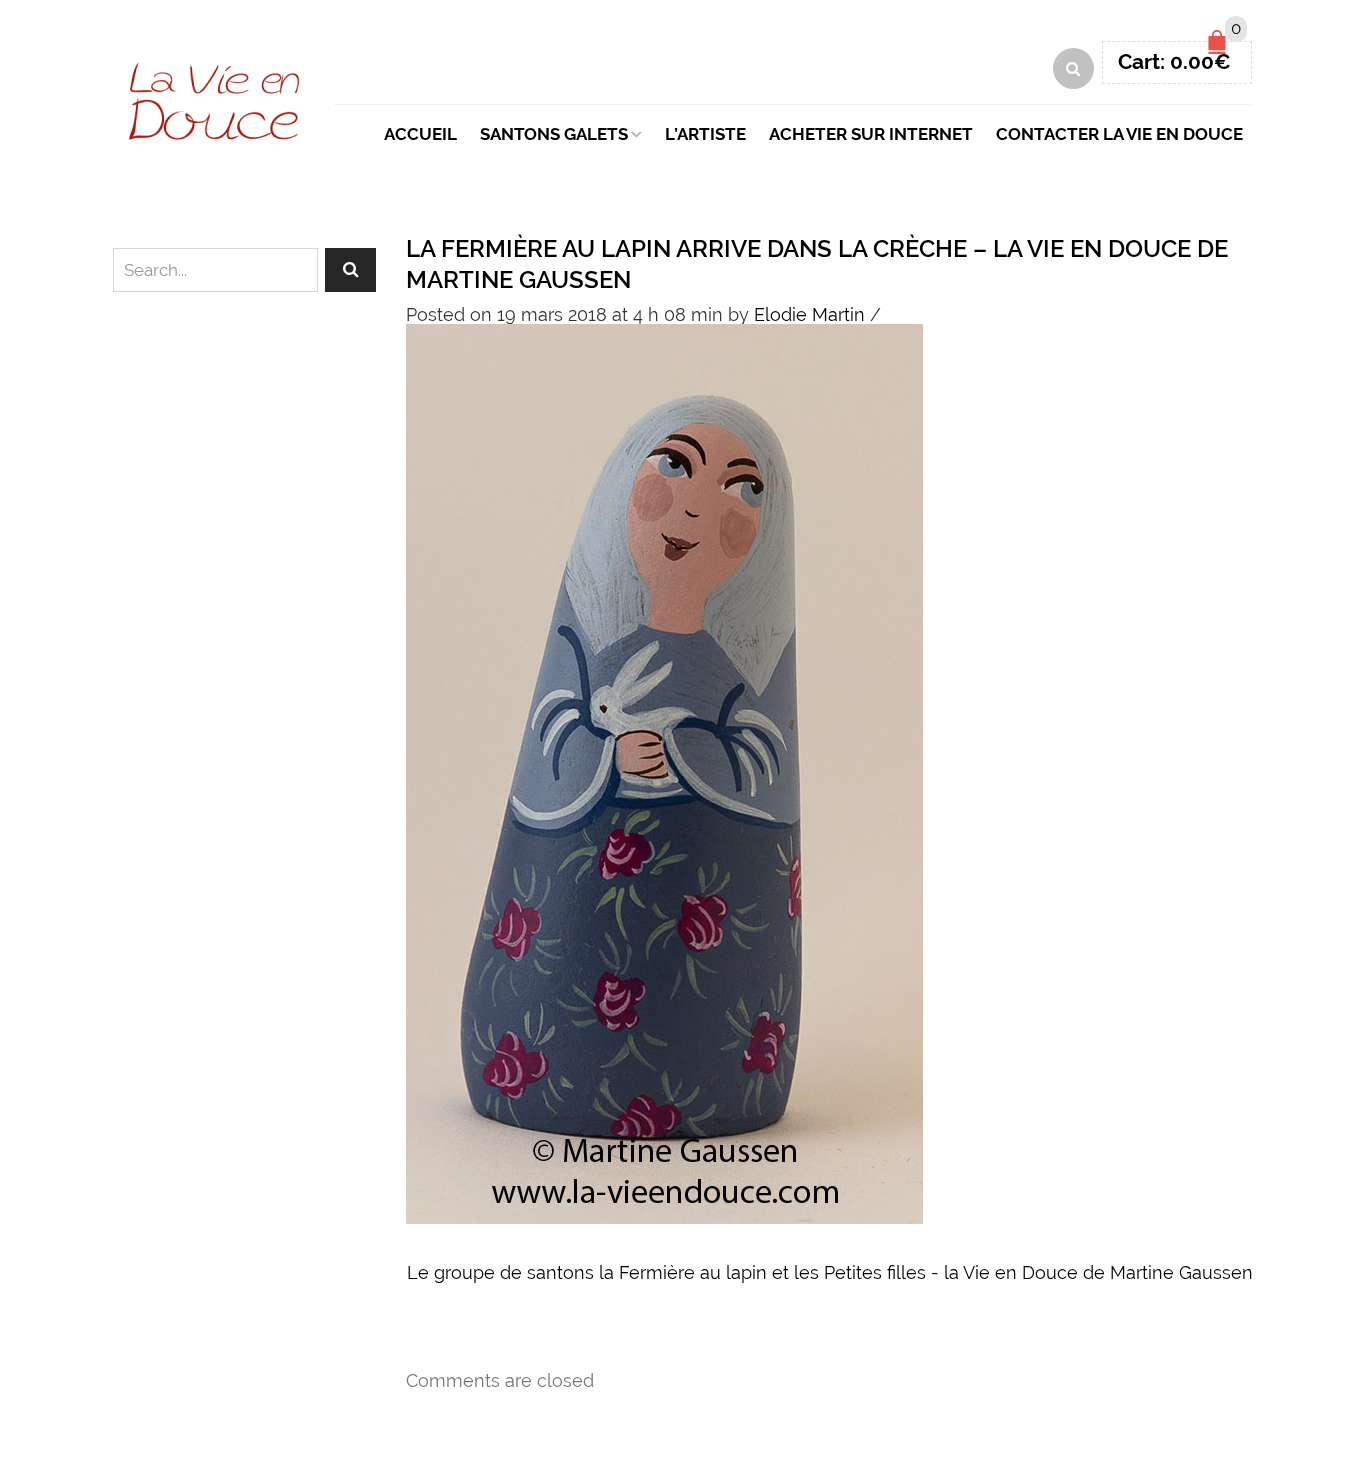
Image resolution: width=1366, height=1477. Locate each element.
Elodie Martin (809, 314)
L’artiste (705, 134)
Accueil (420, 134)
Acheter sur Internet (871, 134)
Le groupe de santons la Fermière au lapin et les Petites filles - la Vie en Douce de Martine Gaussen (830, 1272)
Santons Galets (554, 134)
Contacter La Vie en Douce (1119, 134)
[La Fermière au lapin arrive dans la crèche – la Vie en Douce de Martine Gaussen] (664, 771)
